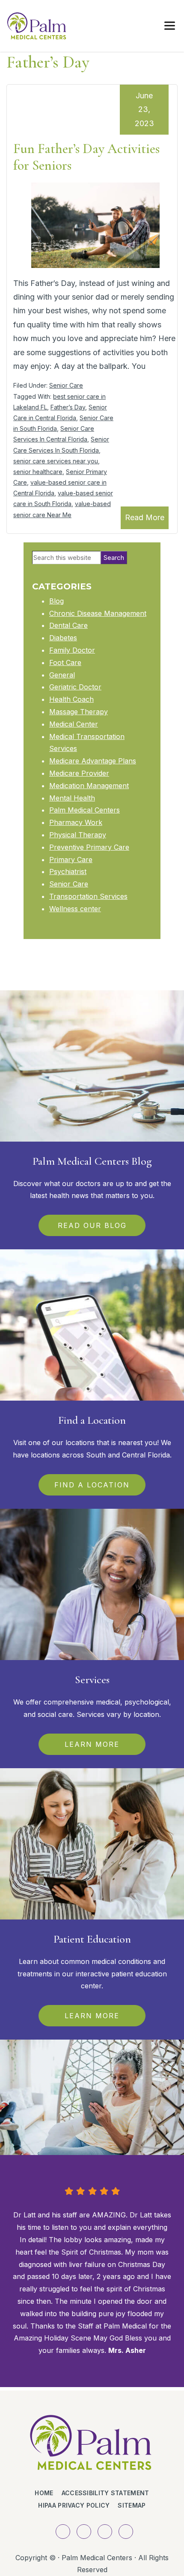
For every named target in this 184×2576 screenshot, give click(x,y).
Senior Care (66, 385)
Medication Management (89, 786)
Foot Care (65, 662)
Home (44, 2493)
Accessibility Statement (105, 2493)
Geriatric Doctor (75, 687)
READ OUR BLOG (92, 1225)
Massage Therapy (79, 712)
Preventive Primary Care (89, 847)
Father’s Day (68, 407)
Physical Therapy (78, 835)
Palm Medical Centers (85, 810)
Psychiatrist (68, 871)
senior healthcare (38, 472)
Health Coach (71, 699)
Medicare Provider (79, 773)
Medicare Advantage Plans (93, 761)
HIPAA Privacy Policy (74, 2505)
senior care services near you (56, 461)
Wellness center (75, 909)
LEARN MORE (92, 1744)
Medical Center (74, 724)
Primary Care (71, 860)
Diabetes (63, 638)
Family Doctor (72, 650)
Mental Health (72, 798)
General (62, 675)
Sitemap (132, 2505)
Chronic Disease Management (98, 613)
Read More (145, 517)
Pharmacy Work (76, 822)
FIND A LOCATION (92, 1485)
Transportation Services (88, 896)
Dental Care (68, 625)
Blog (56, 601)
